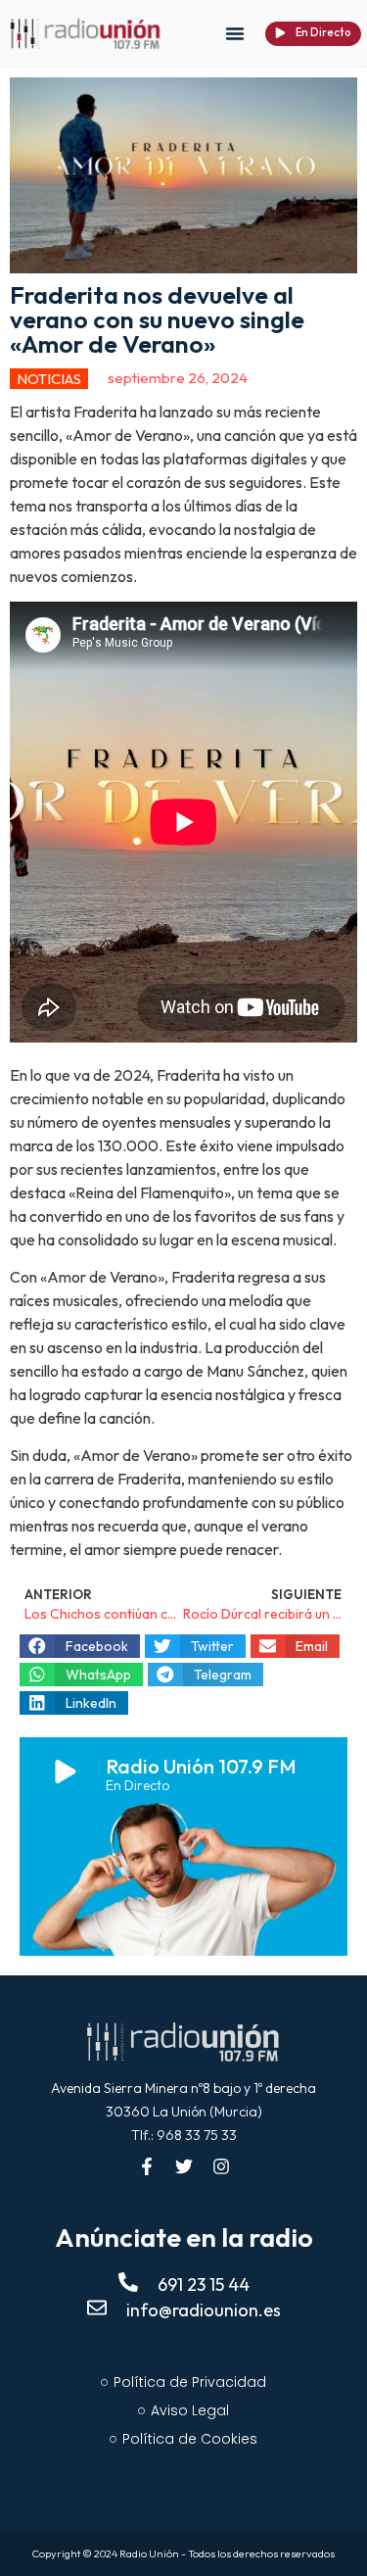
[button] (235, 33)
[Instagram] (221, 2166)
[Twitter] (184, 2166)
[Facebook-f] (147, 2166)
